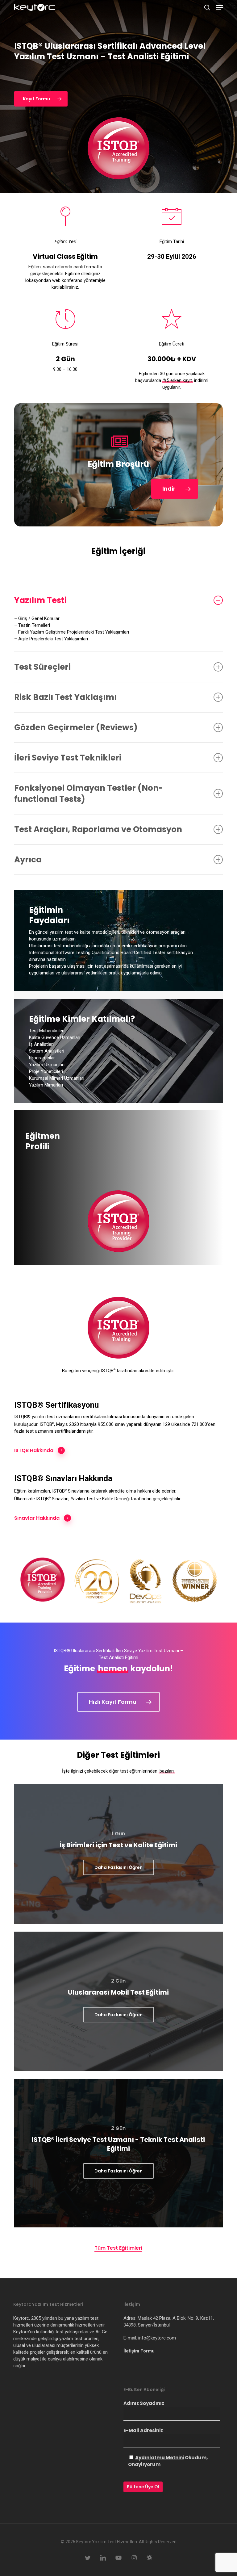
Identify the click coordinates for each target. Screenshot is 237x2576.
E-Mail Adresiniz (143, 2430)
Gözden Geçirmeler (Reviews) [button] (76, 727)
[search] (207, 7)
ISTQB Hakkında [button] (34, 1450)
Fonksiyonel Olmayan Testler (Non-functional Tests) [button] (89, 794)
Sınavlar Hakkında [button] (37, 1518)
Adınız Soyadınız (144, 2403)
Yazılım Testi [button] (40, 600)
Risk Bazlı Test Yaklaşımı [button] (65, 697)
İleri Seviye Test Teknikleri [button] (68, 758)
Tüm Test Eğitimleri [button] (118, 2248)
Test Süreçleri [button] (42, 667)
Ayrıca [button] (28, 860)
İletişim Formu (139, 2351)
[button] (219, 7)
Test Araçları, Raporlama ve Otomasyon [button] (98, 829)
